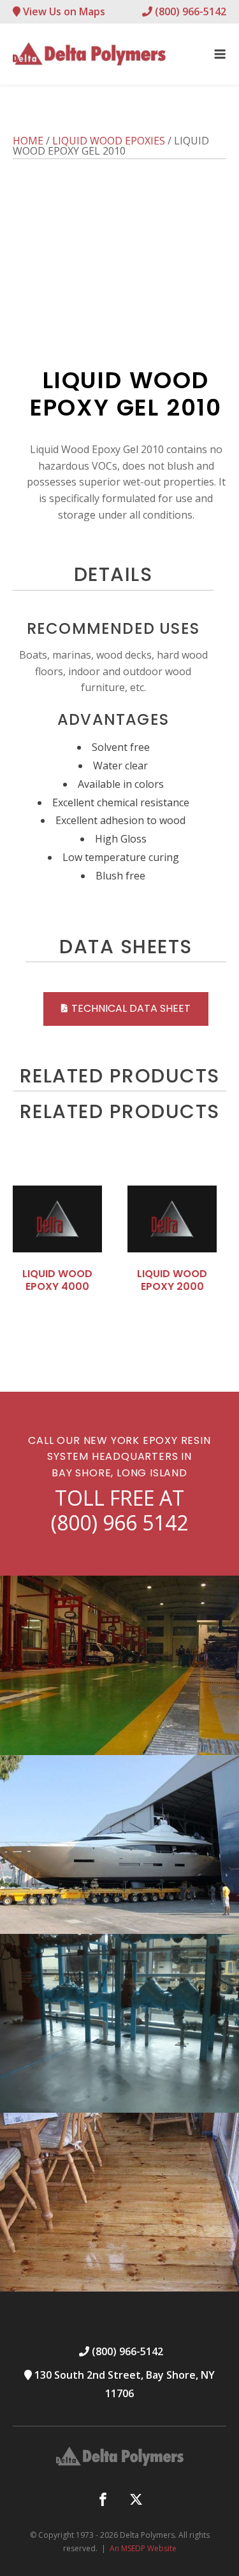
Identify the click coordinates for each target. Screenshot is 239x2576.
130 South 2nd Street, (123, 2384)
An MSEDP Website (143, 2548)
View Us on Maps (63, 11)
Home (28, 141)
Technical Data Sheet (131, 1008)
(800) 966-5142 (189, 11)
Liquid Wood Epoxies (109, 141)
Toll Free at (119, 1510)
